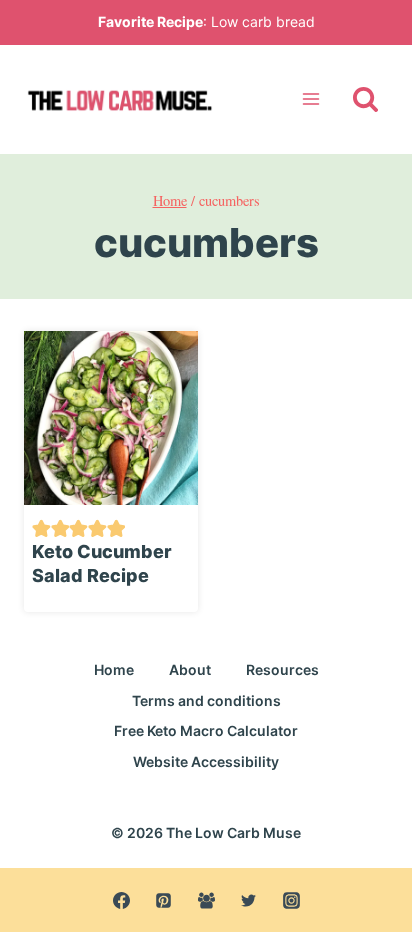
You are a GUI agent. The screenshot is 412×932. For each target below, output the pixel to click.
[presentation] (111, 418)
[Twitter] (249, 900)
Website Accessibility (206, 761)
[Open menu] (310, 99)
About (190, 669)
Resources (282, 669)
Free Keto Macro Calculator (206, 730)
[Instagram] (291, 900)
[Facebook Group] (206, 900)
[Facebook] (121, 900)
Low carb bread (263, 21)
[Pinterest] (164, 900)
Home (114, 669)
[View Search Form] (365, 99)
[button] (41, 526)
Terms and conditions (206, 700)
